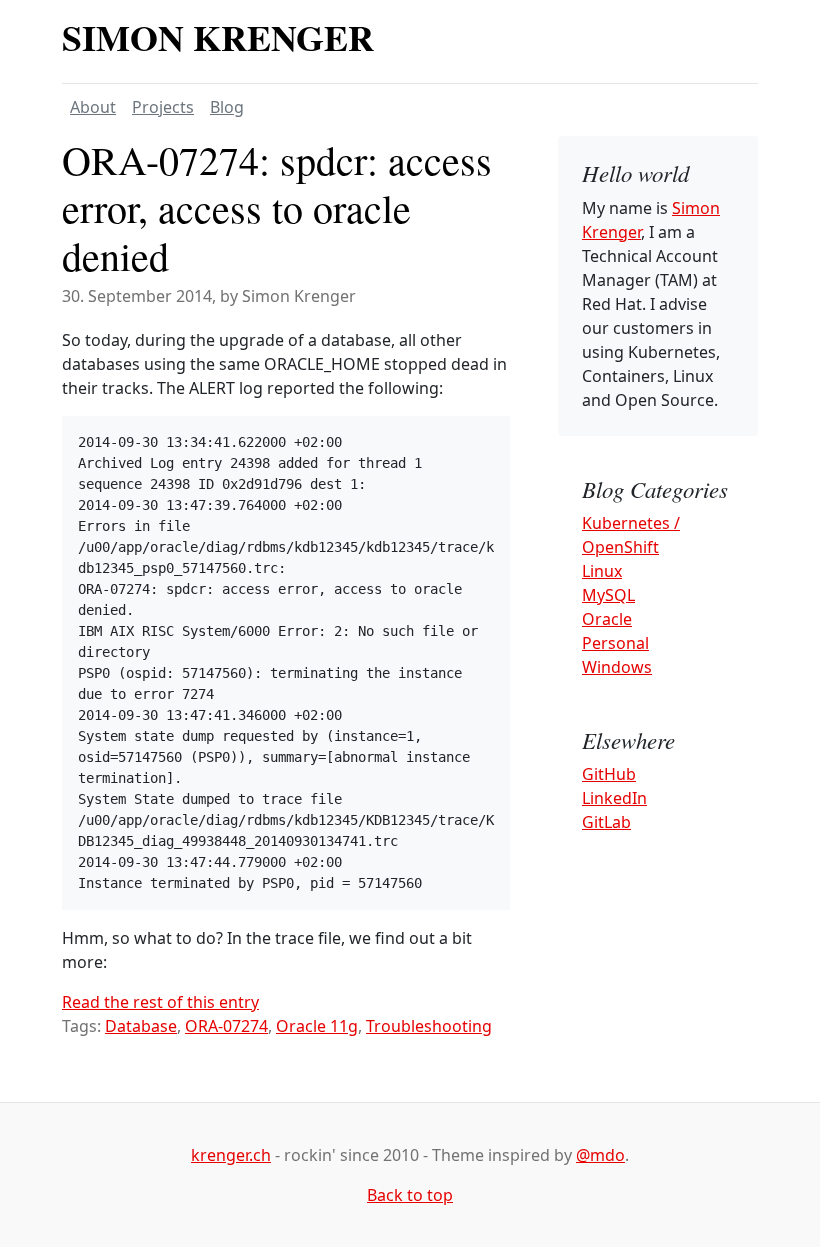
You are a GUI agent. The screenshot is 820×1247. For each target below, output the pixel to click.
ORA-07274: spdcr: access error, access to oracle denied (277, 207)
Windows (617, 667)
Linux (602, 571)
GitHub (609, 774)
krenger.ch (231, 1155)
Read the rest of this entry (160, 1002)
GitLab (606, 822)
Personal (615, 643)
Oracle (607, 619)
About (93, 107)
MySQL (608, 595)
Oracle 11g (317, 1026)
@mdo (600, 1155)
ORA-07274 (226, 1026)
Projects (163, 107)
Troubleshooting (429, 1026)
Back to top (410, 1195)
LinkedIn (614, 798)
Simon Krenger (218, 37)
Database (141, 1026)
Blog (227, 107)
